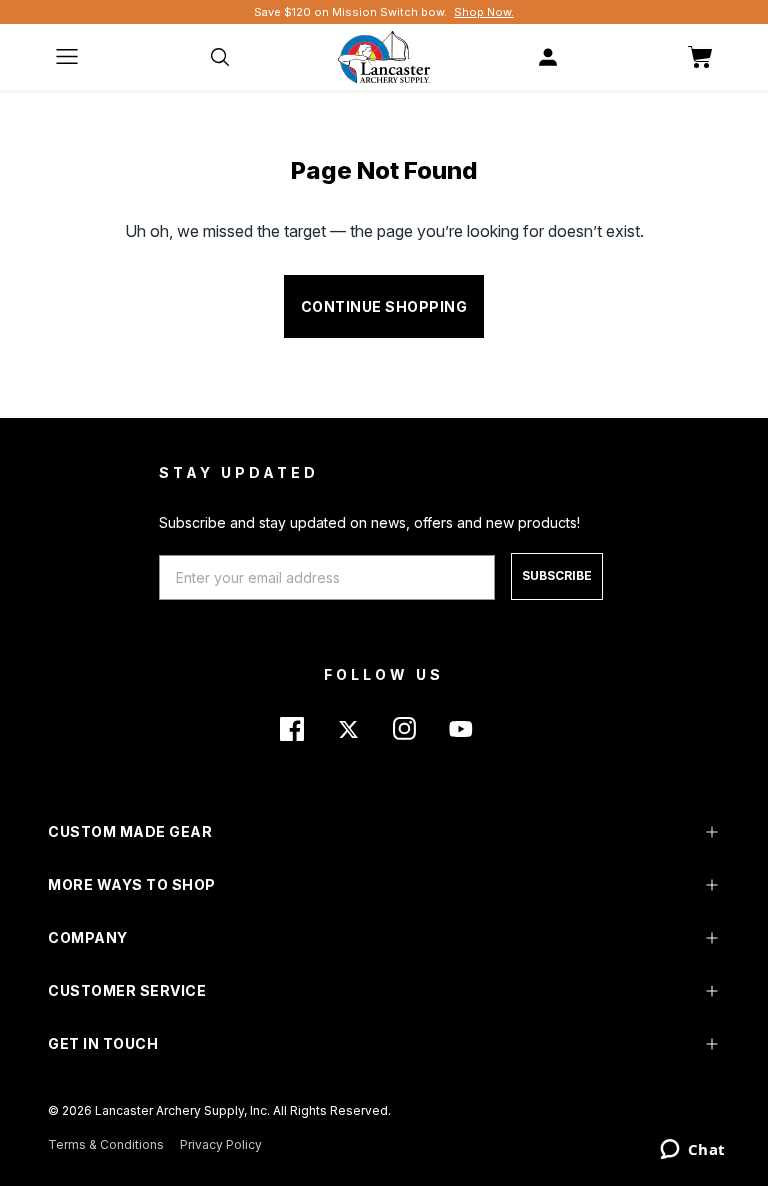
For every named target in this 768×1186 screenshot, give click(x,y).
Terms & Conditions (106, 1144)
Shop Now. (484, 12)
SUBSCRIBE (557, 575)
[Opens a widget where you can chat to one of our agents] (692, 1151)
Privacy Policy (221, 1144)
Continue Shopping (384, 306)
